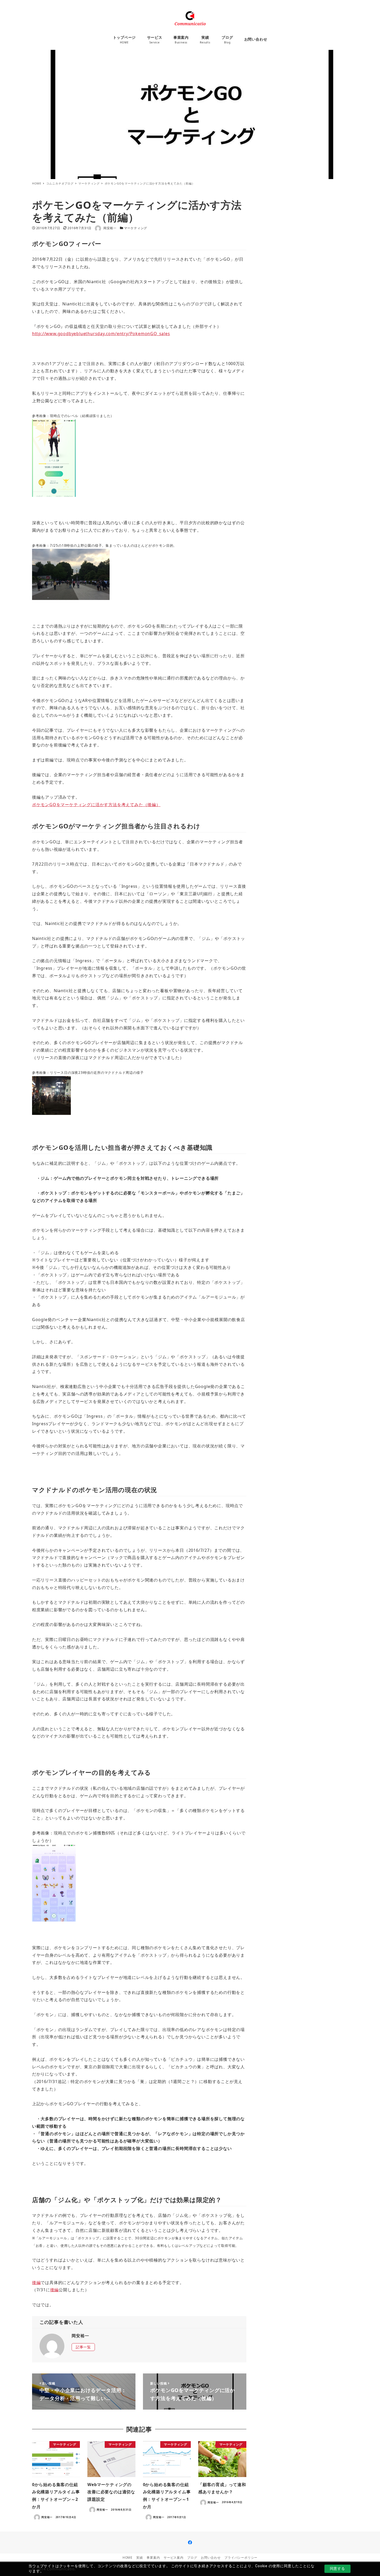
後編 (36, 2282)
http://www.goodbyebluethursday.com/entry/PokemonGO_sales (101, 334)
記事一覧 (83, 2347)
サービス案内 (174, 2558)
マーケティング (136, 228)
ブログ (192, 2558)
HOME (128, 2558)
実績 (140, 2558)
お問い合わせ (211, 2558)
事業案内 (153, 2558)
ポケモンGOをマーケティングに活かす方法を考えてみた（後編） (96, 805)
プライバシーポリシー (241, 2558)
